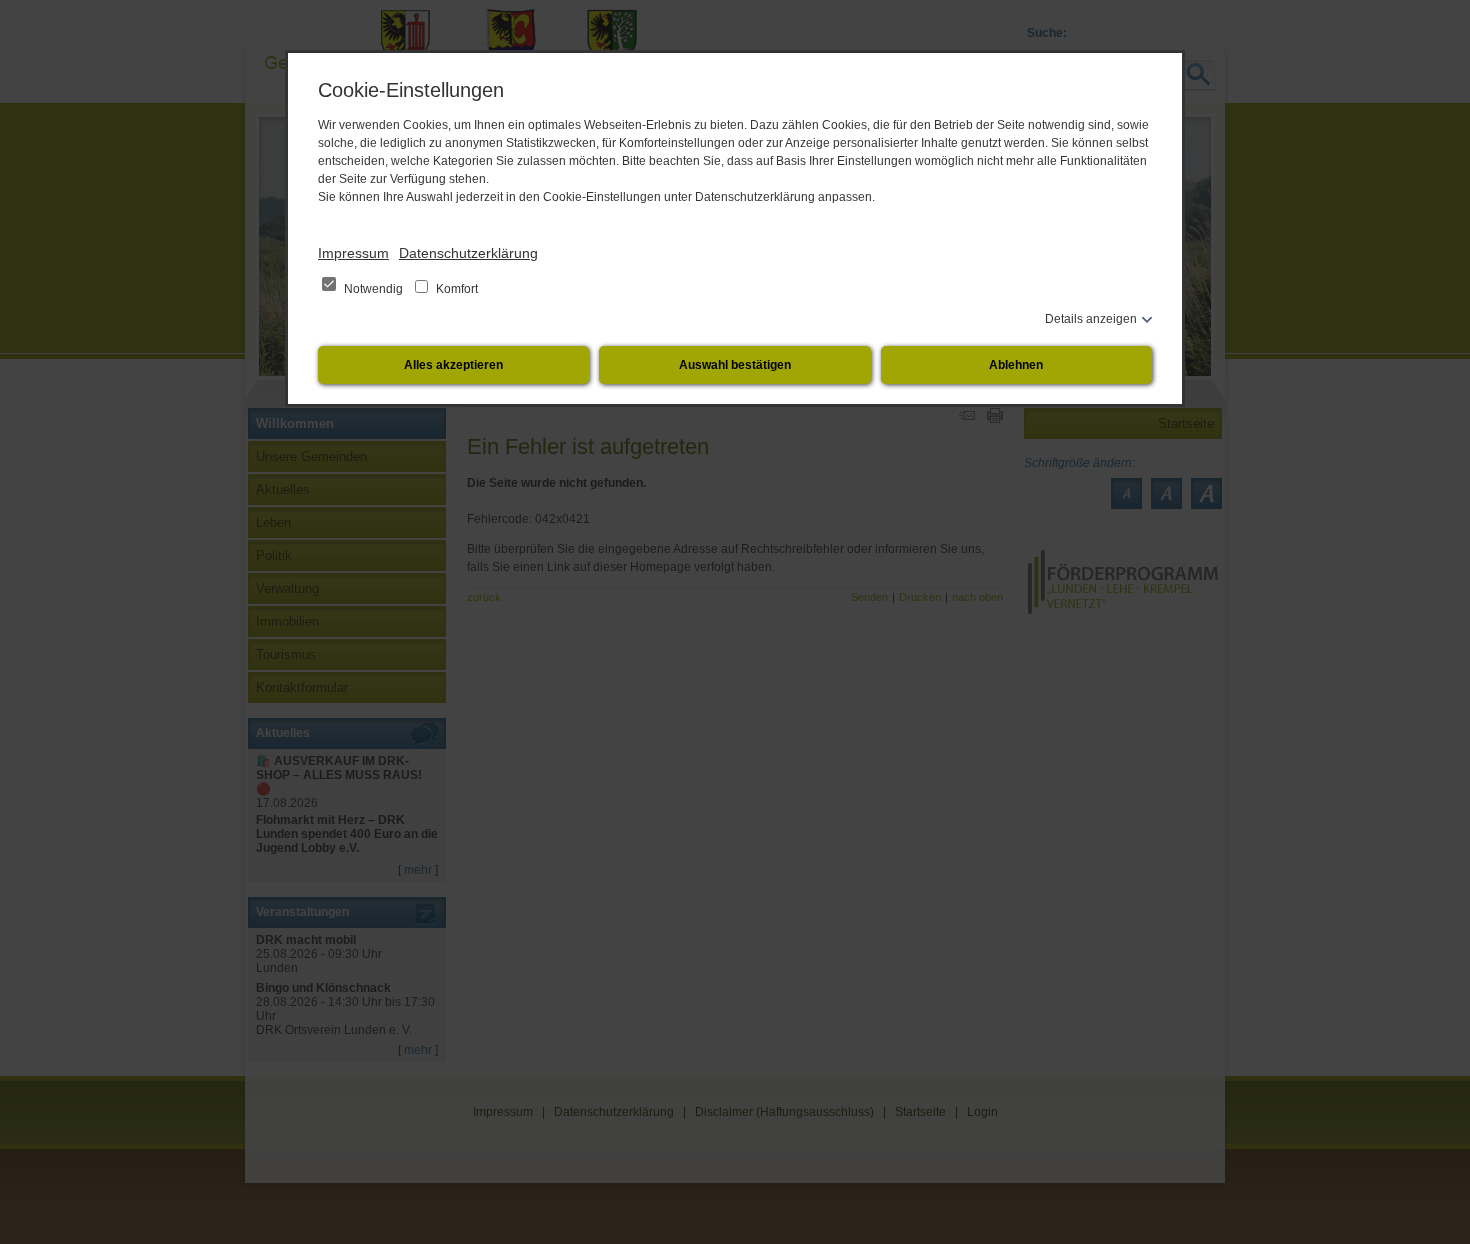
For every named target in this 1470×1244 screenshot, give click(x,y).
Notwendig (373, 289)
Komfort (455, 289)
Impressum (353, 253)
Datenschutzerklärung (468, 253)
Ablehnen (1016, 365)
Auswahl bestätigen (735, 365)
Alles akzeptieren (453, 365)
